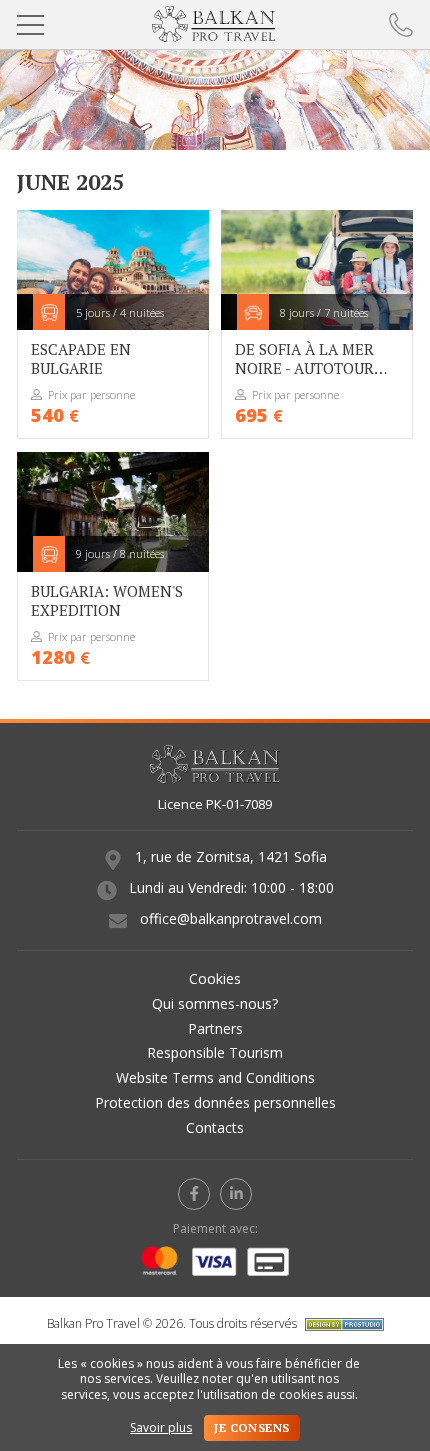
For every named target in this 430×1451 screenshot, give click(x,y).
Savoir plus (161, 1428)
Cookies (215, 978)
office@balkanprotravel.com (231, 918)
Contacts (215, 1127)
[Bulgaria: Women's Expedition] (112, 566)
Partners (215, 1028)
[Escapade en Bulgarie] (112, 324)
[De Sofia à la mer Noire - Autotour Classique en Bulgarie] (316, 324)
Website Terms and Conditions (215, 1077)
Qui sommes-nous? (215, 1003)
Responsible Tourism (215, 1052)
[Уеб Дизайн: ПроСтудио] (342, 1323)
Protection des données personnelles (215, 1102)
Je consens (252, 1427)
